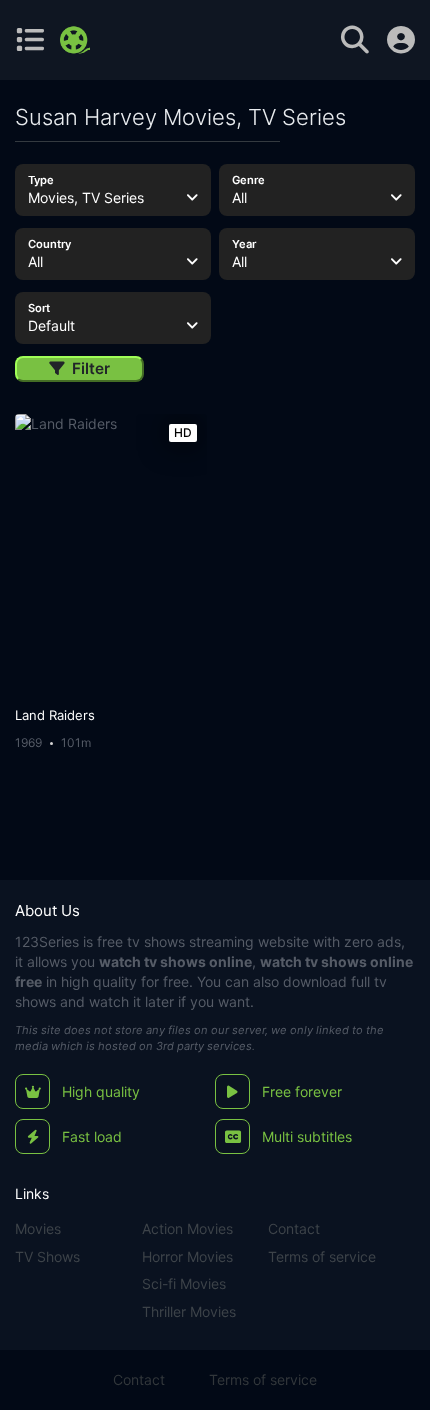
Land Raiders (55, 715)
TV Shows (47, 1256)
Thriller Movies (189, 1311)
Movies (38, 1228)
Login (401, 40)
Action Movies (187, 1228)
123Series (47, 941)
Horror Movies (187, 1256)
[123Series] (77, 40)
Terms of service (322, 1256)
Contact (294, 1228)
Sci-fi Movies (184, 1283)
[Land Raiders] (110, 555)
